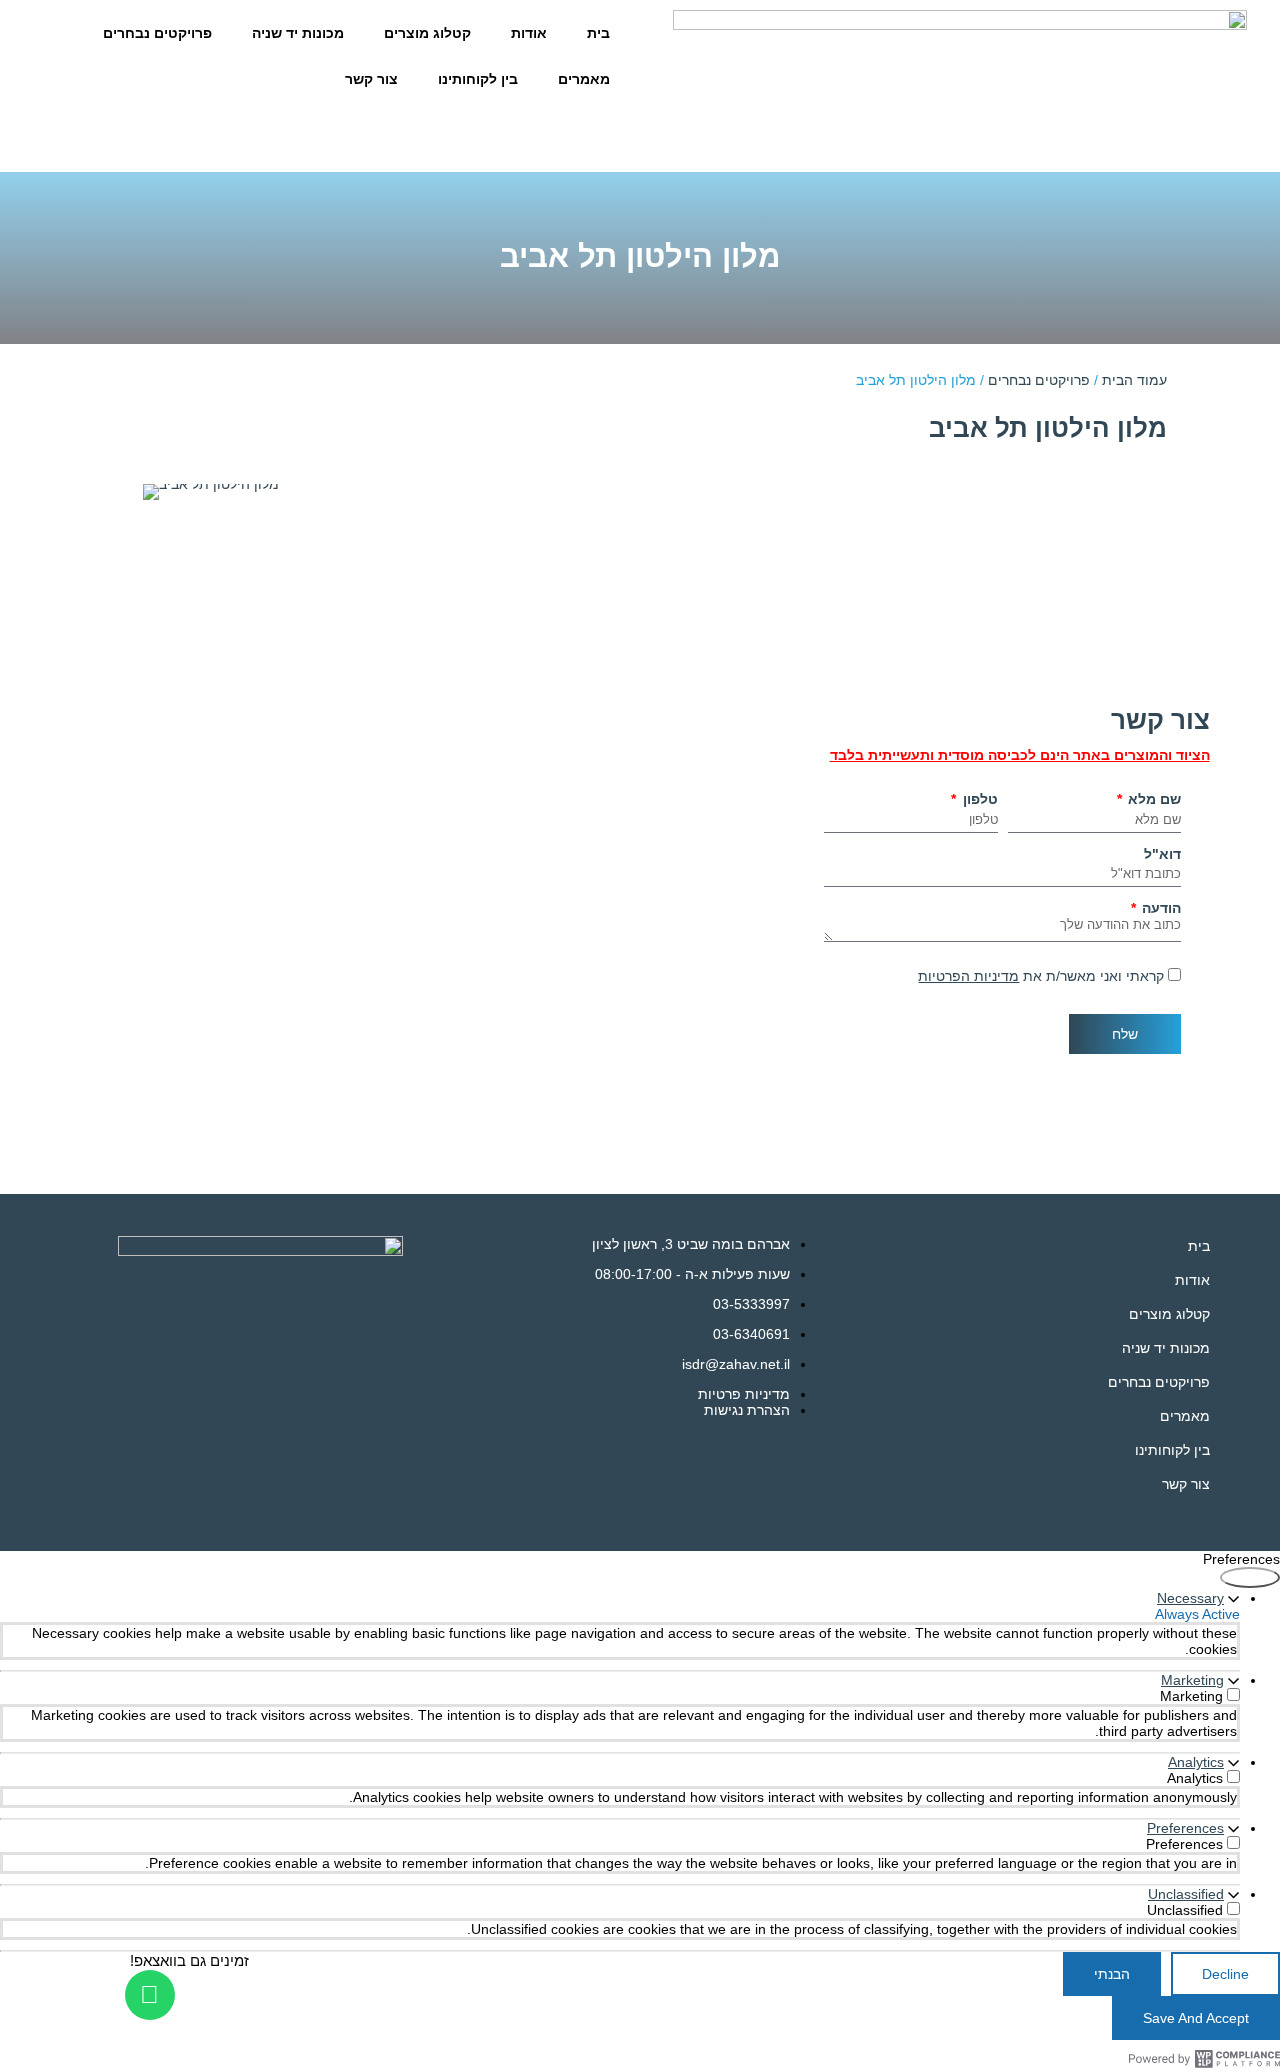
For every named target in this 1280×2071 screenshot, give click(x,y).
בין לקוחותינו (478, 79)
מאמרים (584, 79)
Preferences (1185, 1828)
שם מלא (1152, 799)
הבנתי (1112, 1974)
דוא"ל (1162, 854)
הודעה (1159, 908)
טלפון (978, 799)
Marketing (1192, 1680)
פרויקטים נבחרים (157, 33)
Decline (1225, 1974)
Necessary (1190, 1598)
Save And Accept (1196, 2018)
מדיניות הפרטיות (968, 976)
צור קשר (371, 79)
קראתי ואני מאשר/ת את (1041, 976)
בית (598, 33)
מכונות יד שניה (298, 33)
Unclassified (1186, 1894)
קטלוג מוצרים (427, 33)
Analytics (1196, 1762)
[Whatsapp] (150, 1995)
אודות (529, 33)
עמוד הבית (1134, 380)
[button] (152, 560)
